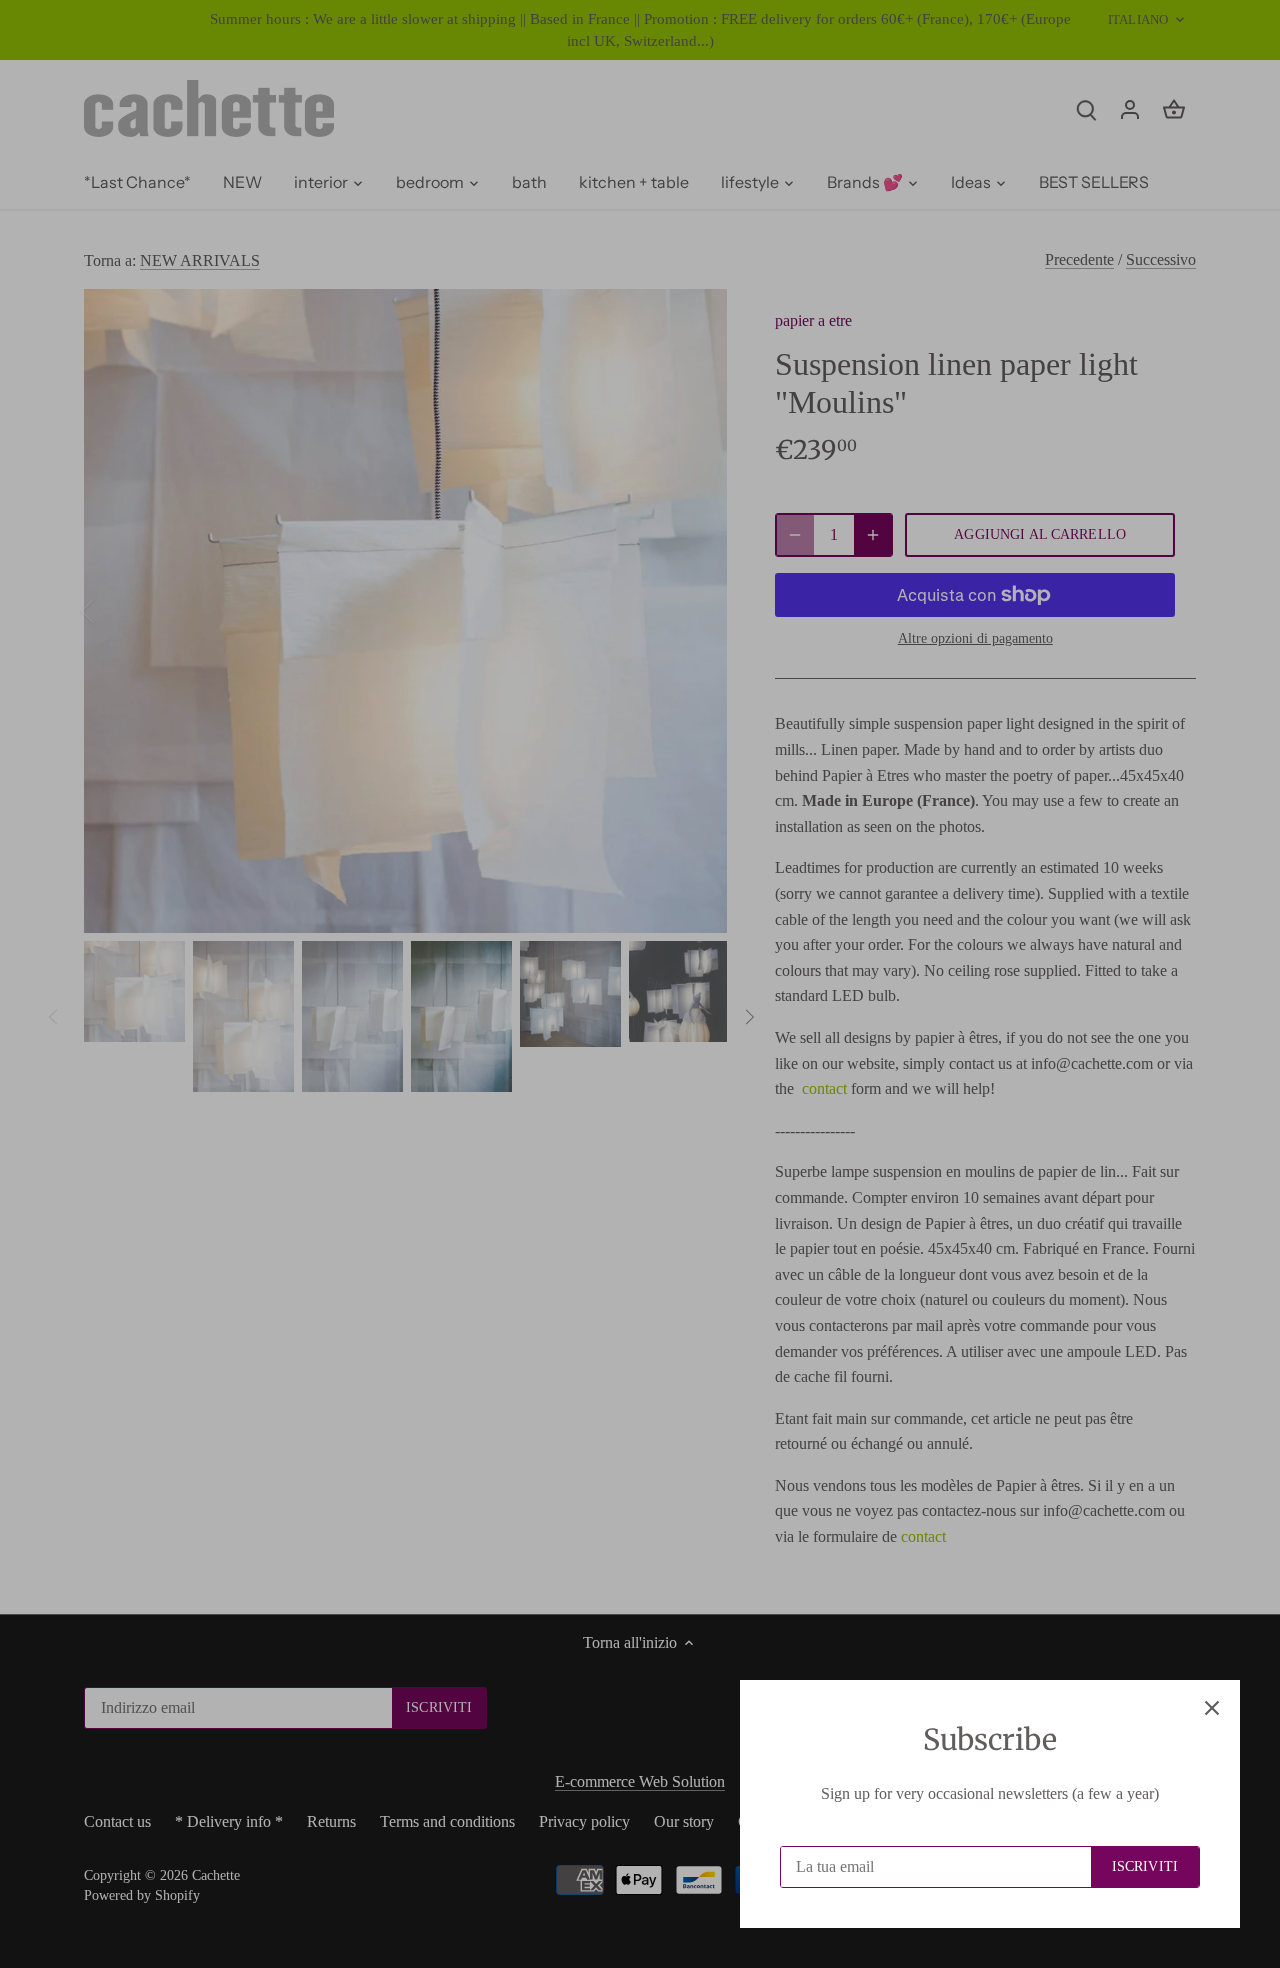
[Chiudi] (1212, 1708)
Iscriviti (1145, 1866)
